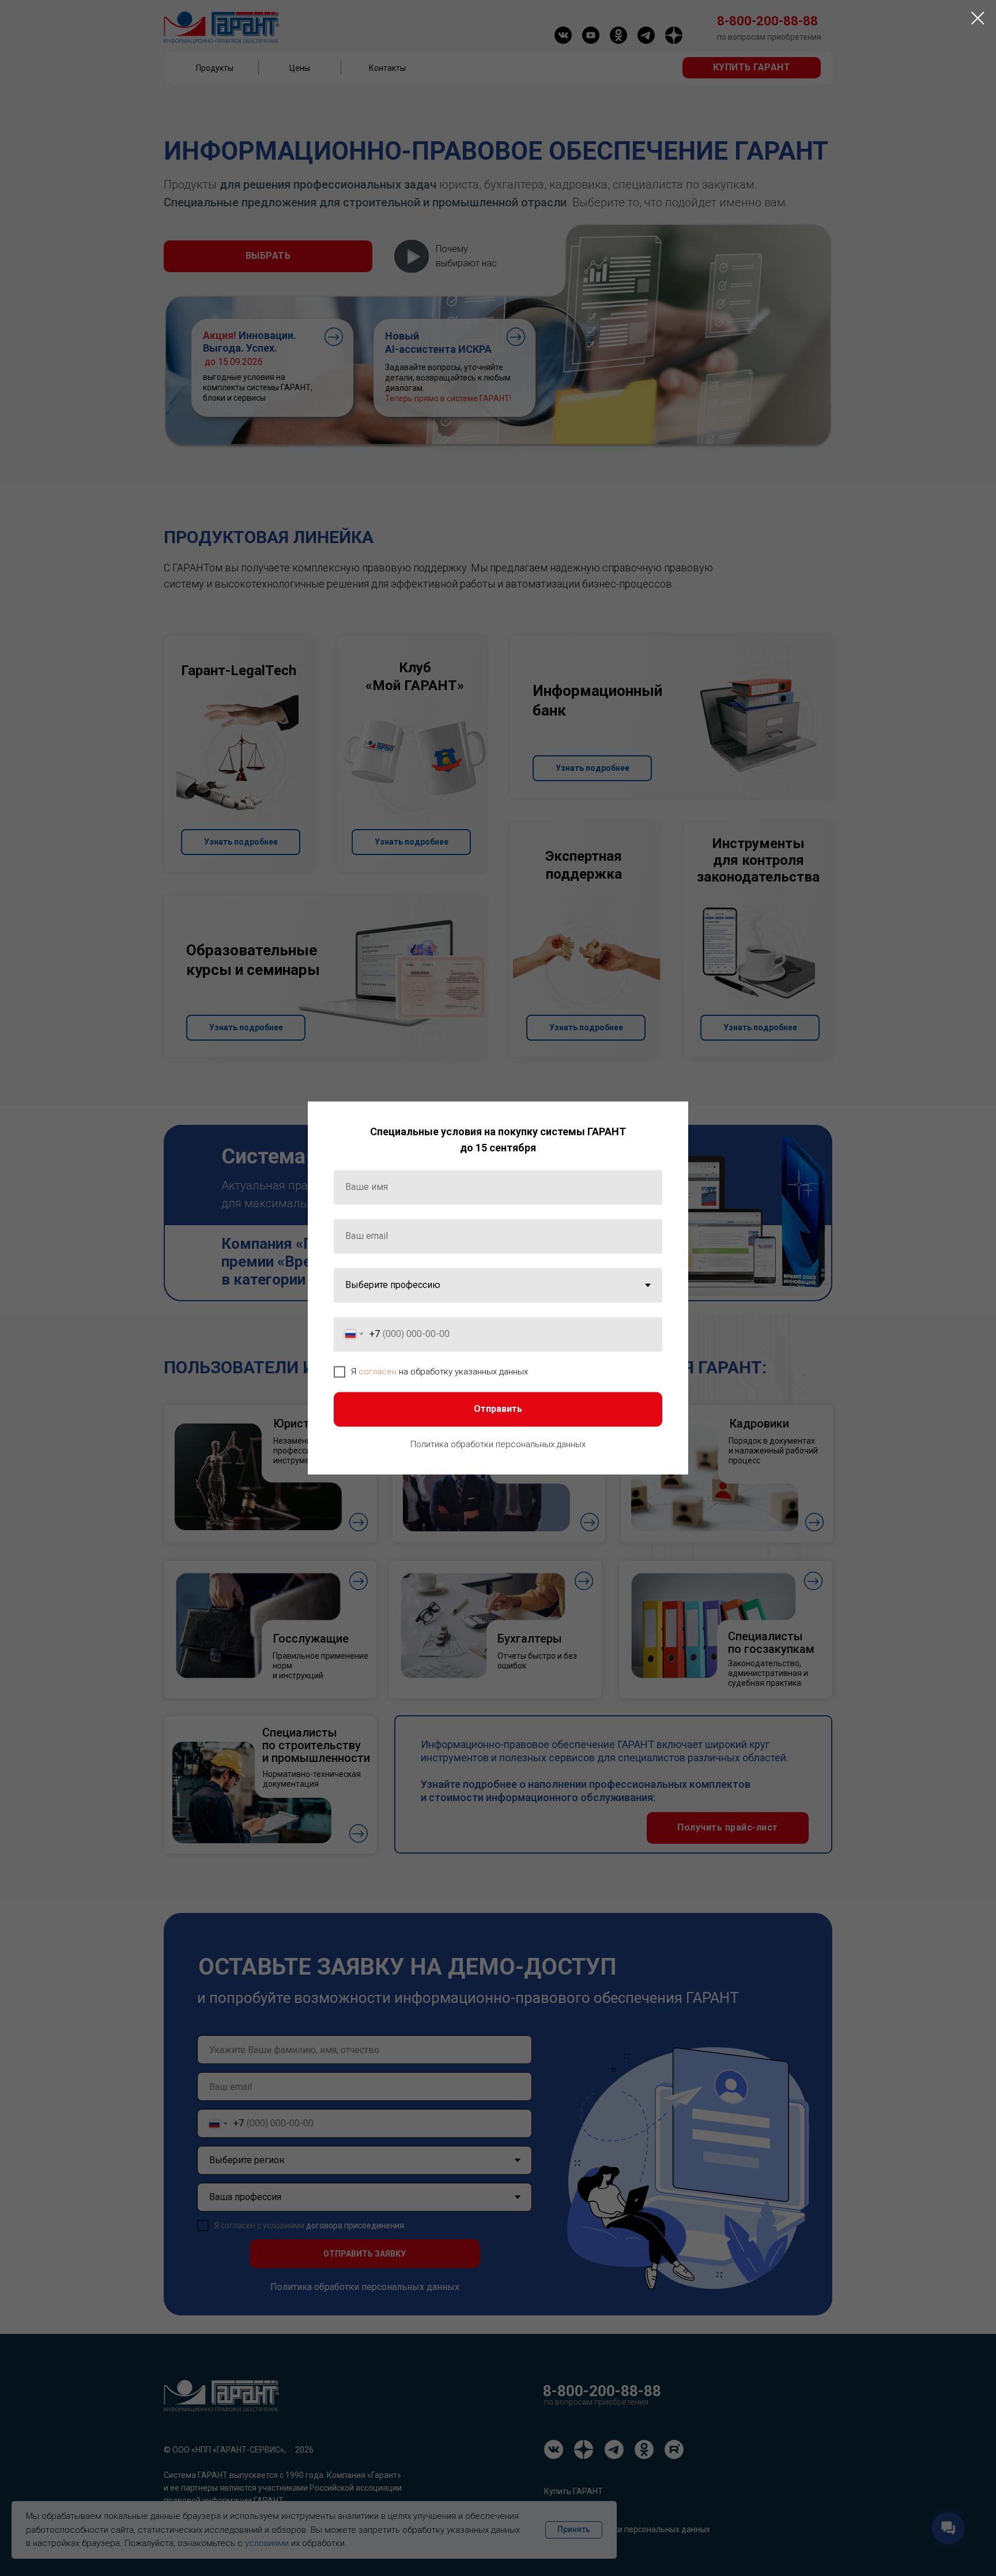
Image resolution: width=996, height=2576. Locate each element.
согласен (378, 1372)
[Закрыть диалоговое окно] (978, 18)
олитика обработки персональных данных (501, 1444)
